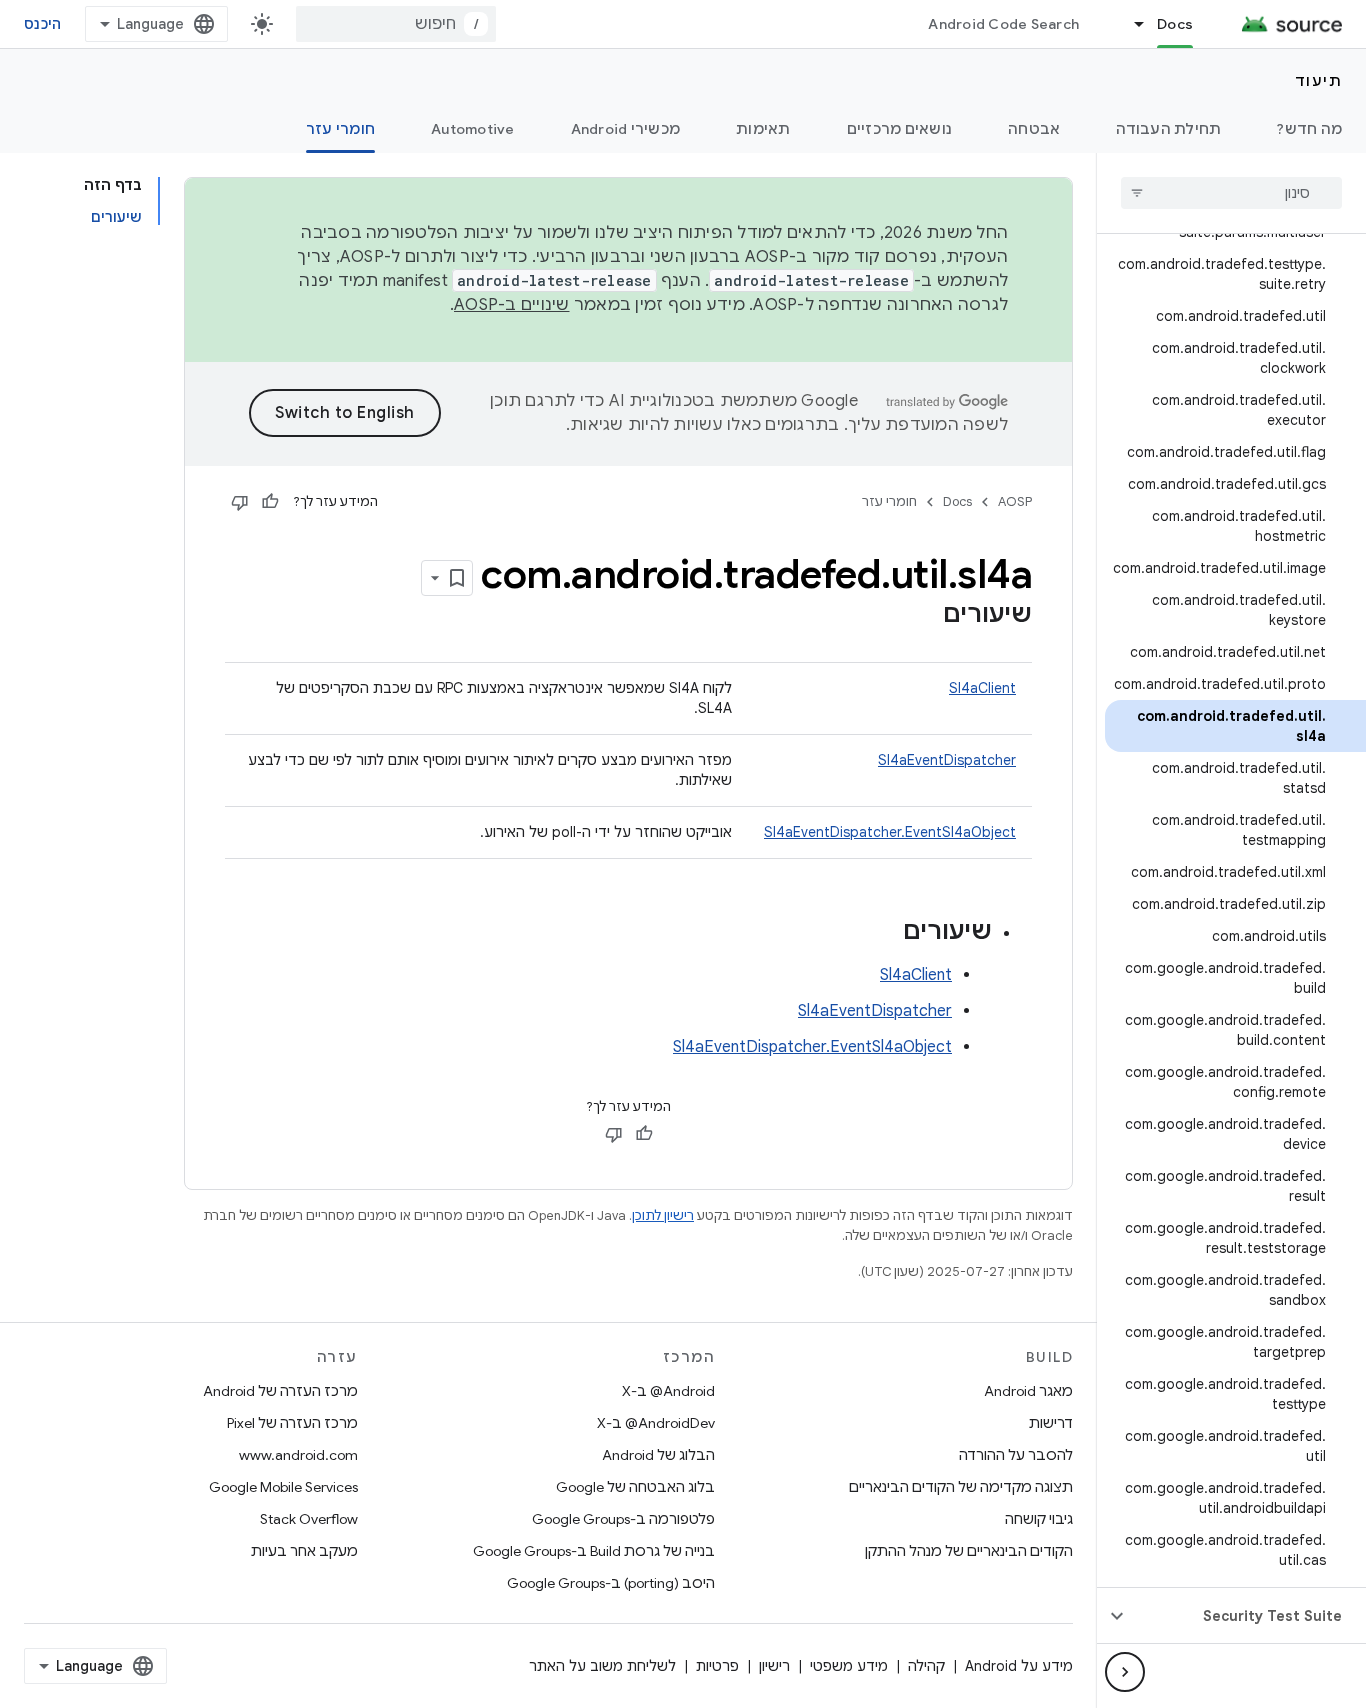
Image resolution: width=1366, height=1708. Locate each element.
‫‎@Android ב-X (668, 1391)
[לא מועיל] (240, 502)
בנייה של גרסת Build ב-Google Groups (594, 1551)
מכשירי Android (626, 129)
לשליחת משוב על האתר (602, 1666)
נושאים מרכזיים (900, 129)
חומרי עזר (340, 129)
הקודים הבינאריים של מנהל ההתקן (969, 1551)
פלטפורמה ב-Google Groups (623, 1519)
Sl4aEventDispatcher (947, 760)
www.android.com (298, 1455)
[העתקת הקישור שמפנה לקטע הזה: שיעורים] (923, 616)
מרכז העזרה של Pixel (292, 1423)
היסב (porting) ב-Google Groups (611, 1583)
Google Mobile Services (283, 1487)
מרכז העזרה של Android (280, 1391)
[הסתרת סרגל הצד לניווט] (1125, 1672)
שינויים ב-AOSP (512, 305)
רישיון (774, 1666)
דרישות (1051, 1423)
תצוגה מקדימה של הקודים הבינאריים (961, 1487)
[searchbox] (1231, 193)
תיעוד (1319, 81)
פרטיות (717, 1666)
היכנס (42, 24)
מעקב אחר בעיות (304, 1551)
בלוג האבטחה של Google (635, 1487)
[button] (1247, 1616)
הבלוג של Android (658, 1455)
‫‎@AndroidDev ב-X (656, 1423)
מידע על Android (1019, 1666)
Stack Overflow (309, 1519)
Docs (1175, 24)
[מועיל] (270, 502)
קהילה (926, 1666)
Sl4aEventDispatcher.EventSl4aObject (890, 832)
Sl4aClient (982, 688)
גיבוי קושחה (1039, 1519)
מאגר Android (1028, 1391)
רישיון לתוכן (663, 1215)
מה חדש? (1309, 129)
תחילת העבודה (1168, 129)
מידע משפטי (849, 1666)
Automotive (473, 129)
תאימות (763, 129)
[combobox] (396, 24)
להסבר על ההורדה (1016, 1455)
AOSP (1015, 501)
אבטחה (1034, 129)
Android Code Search (1003, 24)
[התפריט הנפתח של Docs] (1130, 24)
